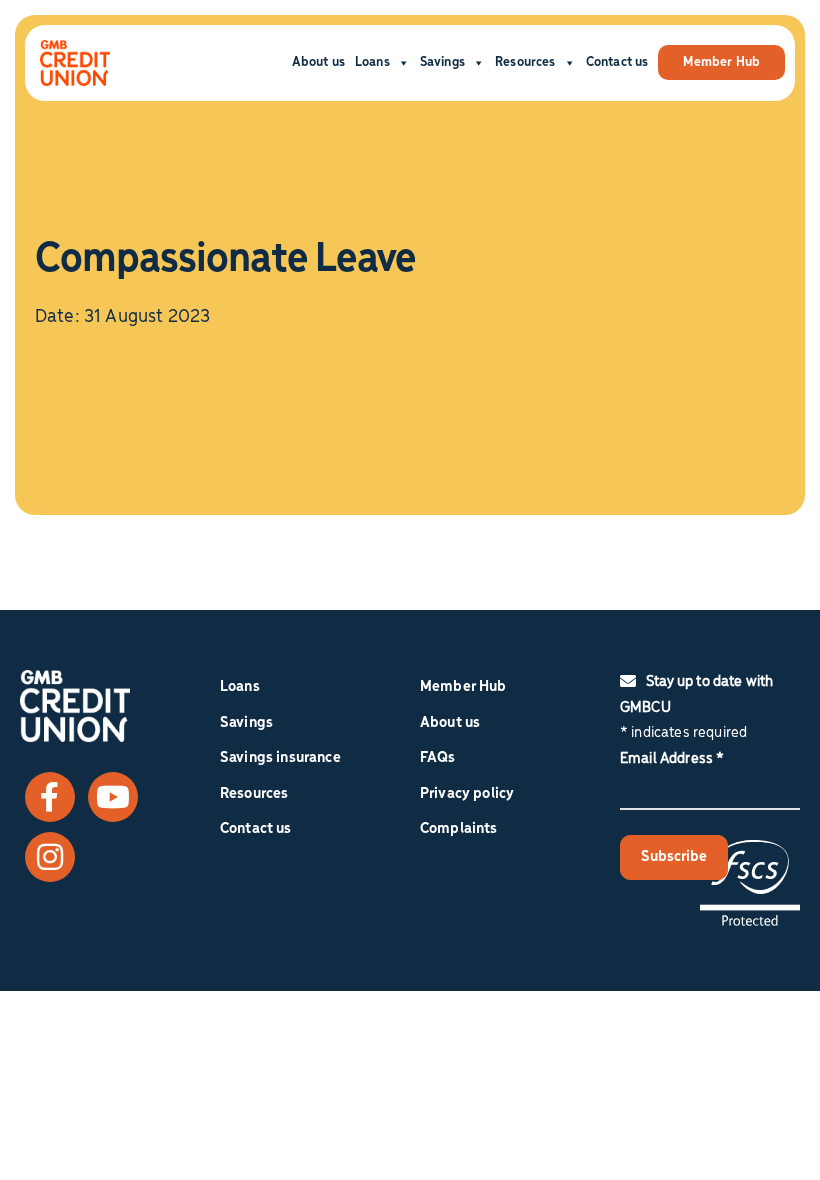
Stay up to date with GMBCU (696, 695)
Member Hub (721, 62)
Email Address (672, 759)
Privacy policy (467, 794)
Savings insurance (280, 758)
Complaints (459, 829)
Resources (525, 62)
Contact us (617, 62)
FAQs (438, 758)
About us (318, 62)
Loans (372, 62)
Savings (442, 62)
